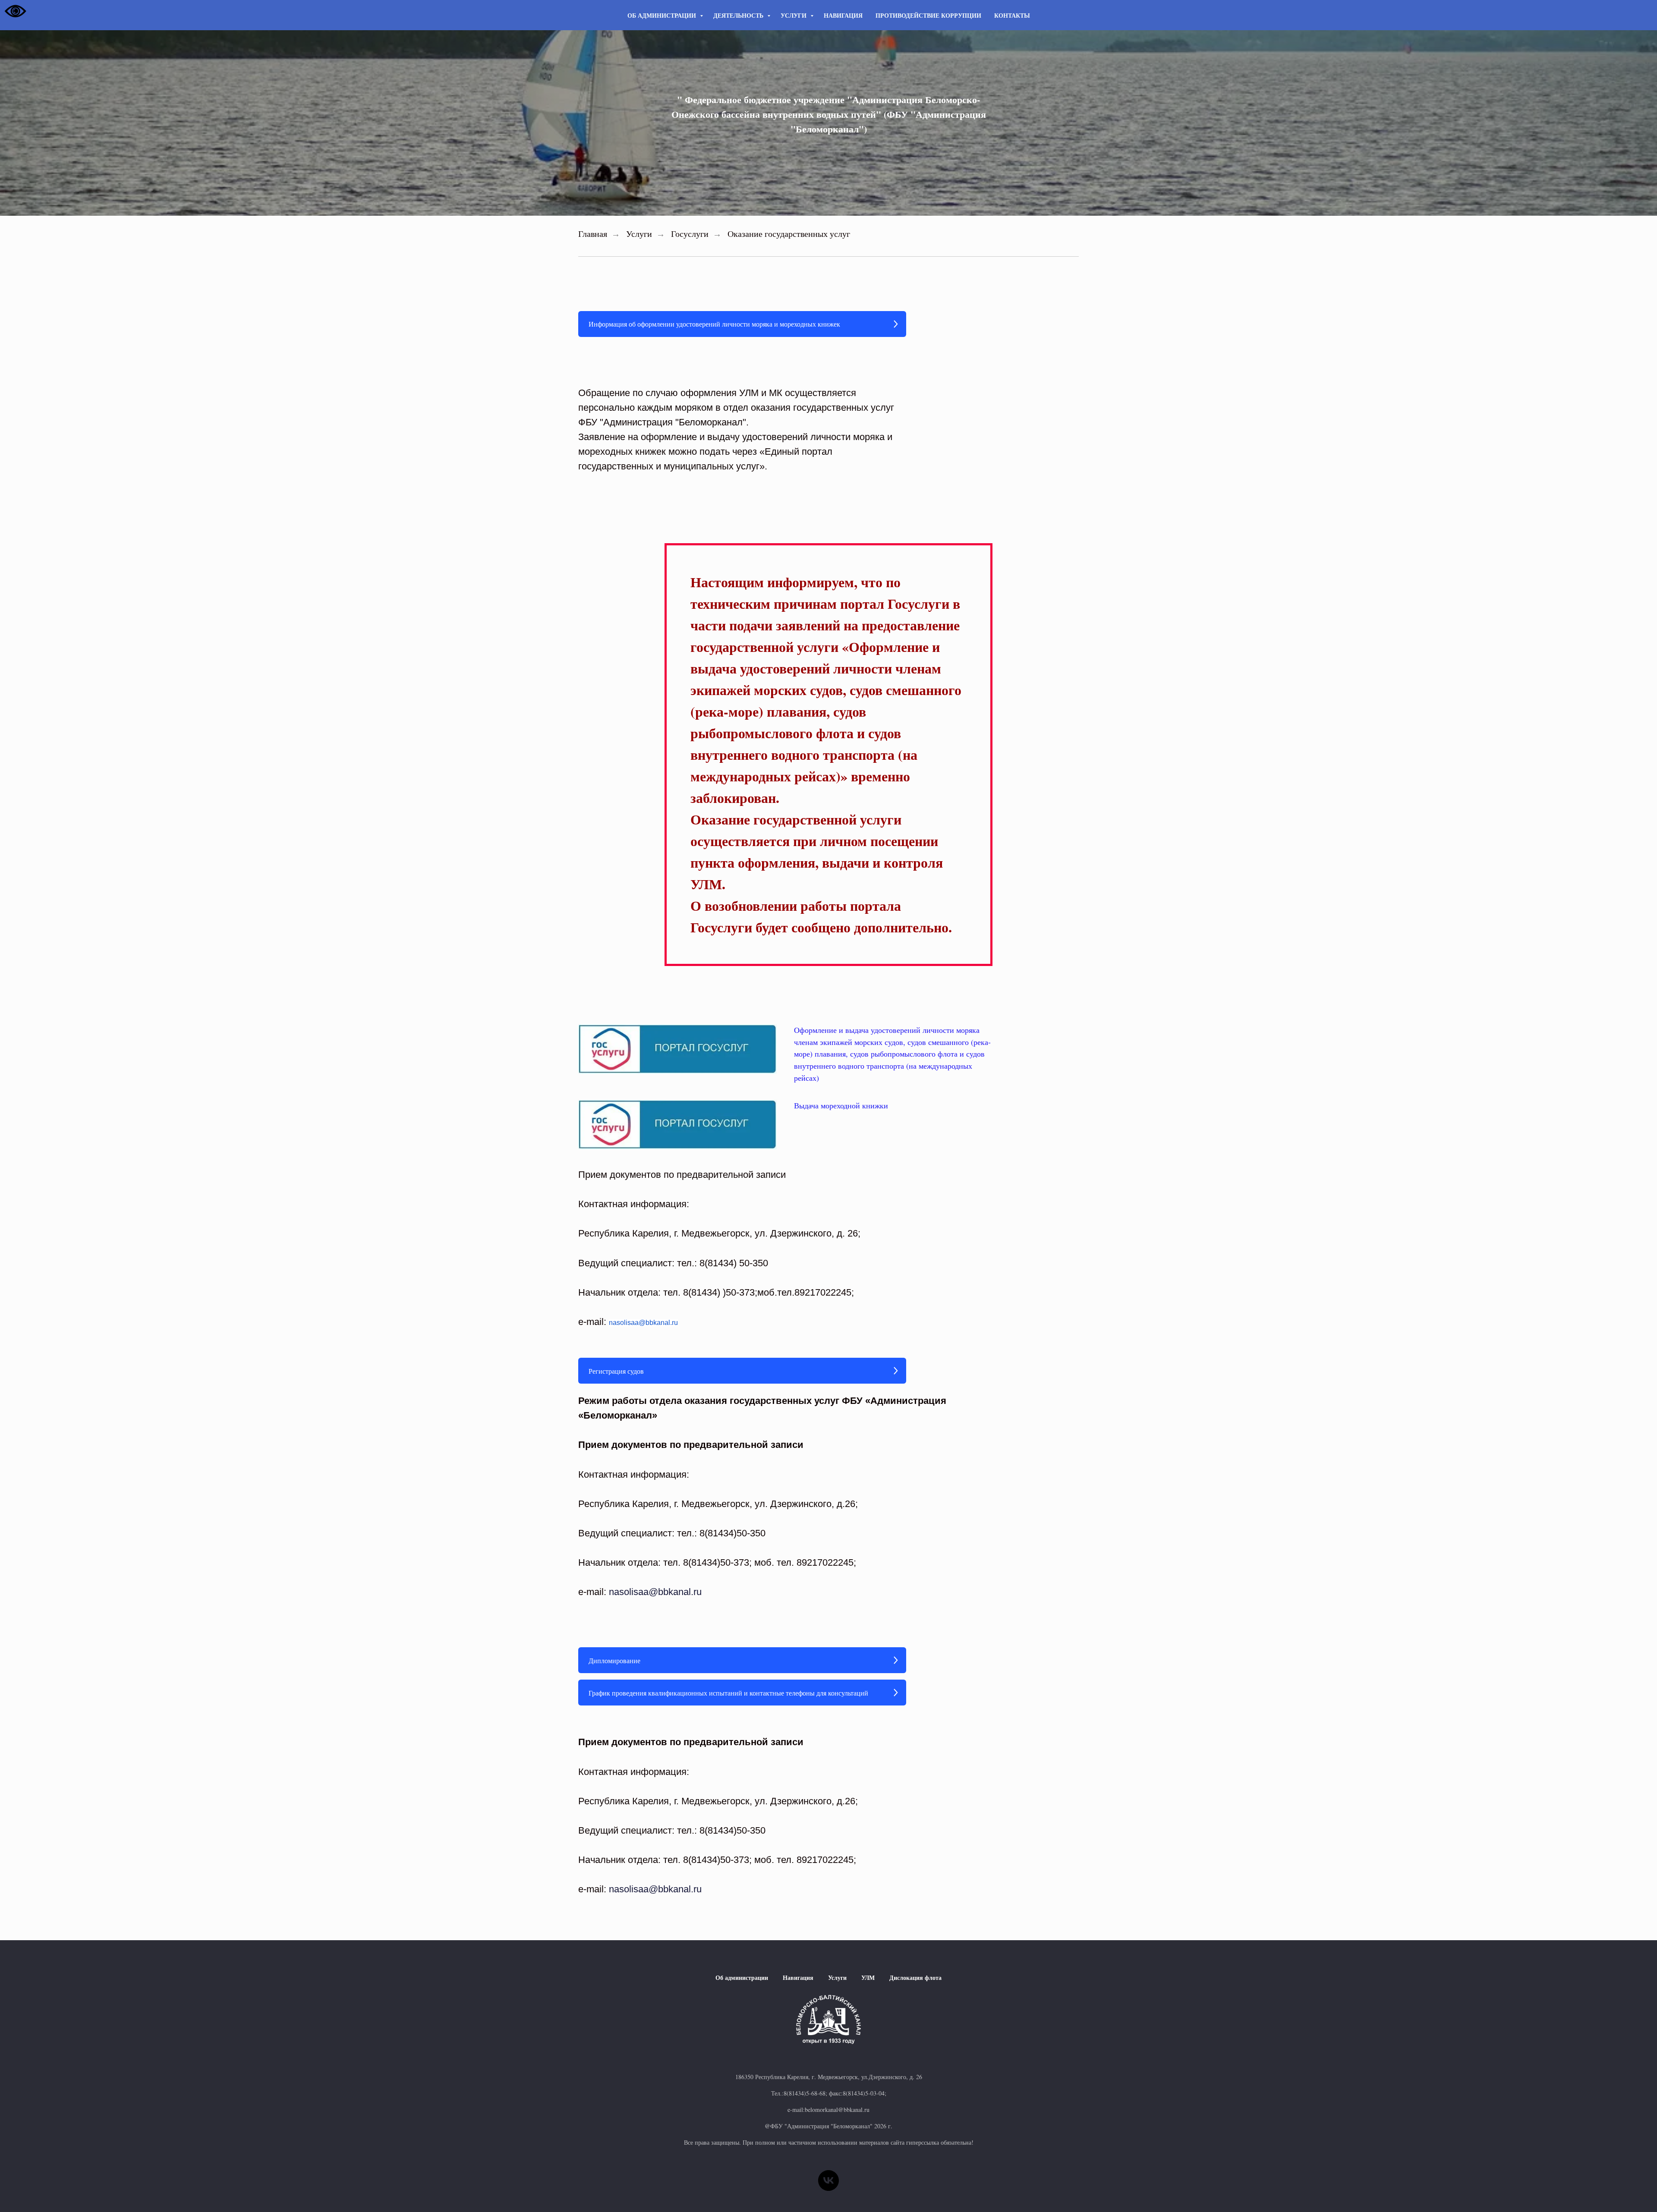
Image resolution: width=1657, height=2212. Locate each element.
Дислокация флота (915, 1978)
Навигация (843, 15)
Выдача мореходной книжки (841, 1105)
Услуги (794, 15)
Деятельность (739, 15)
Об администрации (663, 15)
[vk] (828, 2181)
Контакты (1012, 15)
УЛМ (868, 1978)
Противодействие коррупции (928, 15)
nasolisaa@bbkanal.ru (643, 1323)
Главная (593, 234)
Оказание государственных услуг (789, 234)
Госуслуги (690, 234)
